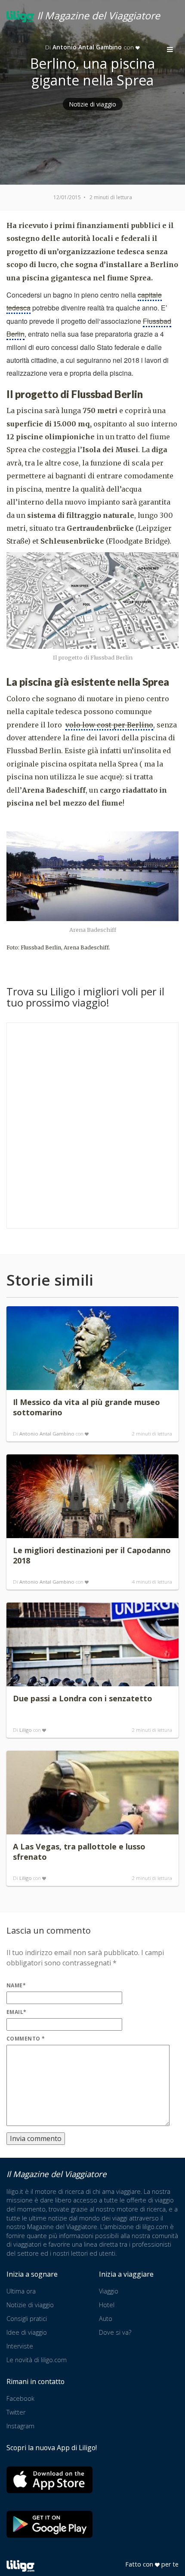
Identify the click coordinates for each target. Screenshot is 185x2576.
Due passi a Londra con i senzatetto (83, 1698)
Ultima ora (21, 2291)
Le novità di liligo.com (37, 2360)
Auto (106, 2319)
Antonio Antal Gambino (47, 1434)
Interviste (20, 2346)
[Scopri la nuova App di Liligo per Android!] (49, 2524)
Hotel (107, 2305)
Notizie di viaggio (93, 104)
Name (16, 1985)
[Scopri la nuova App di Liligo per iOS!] (49, 2480)
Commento (26, 2039)
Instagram (20, 2426)
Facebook (20, 2398)
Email (17, 2012)
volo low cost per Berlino (109, 725)
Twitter (16, 2412)
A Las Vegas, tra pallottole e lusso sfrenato (79, 1852)
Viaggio (109, 2291)
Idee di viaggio (27, 2332)
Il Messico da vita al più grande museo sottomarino (86, 1407)
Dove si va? (115, 2332)
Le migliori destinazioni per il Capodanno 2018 (92, 1555)
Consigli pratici (27, 2319)
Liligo (26, 1730)
